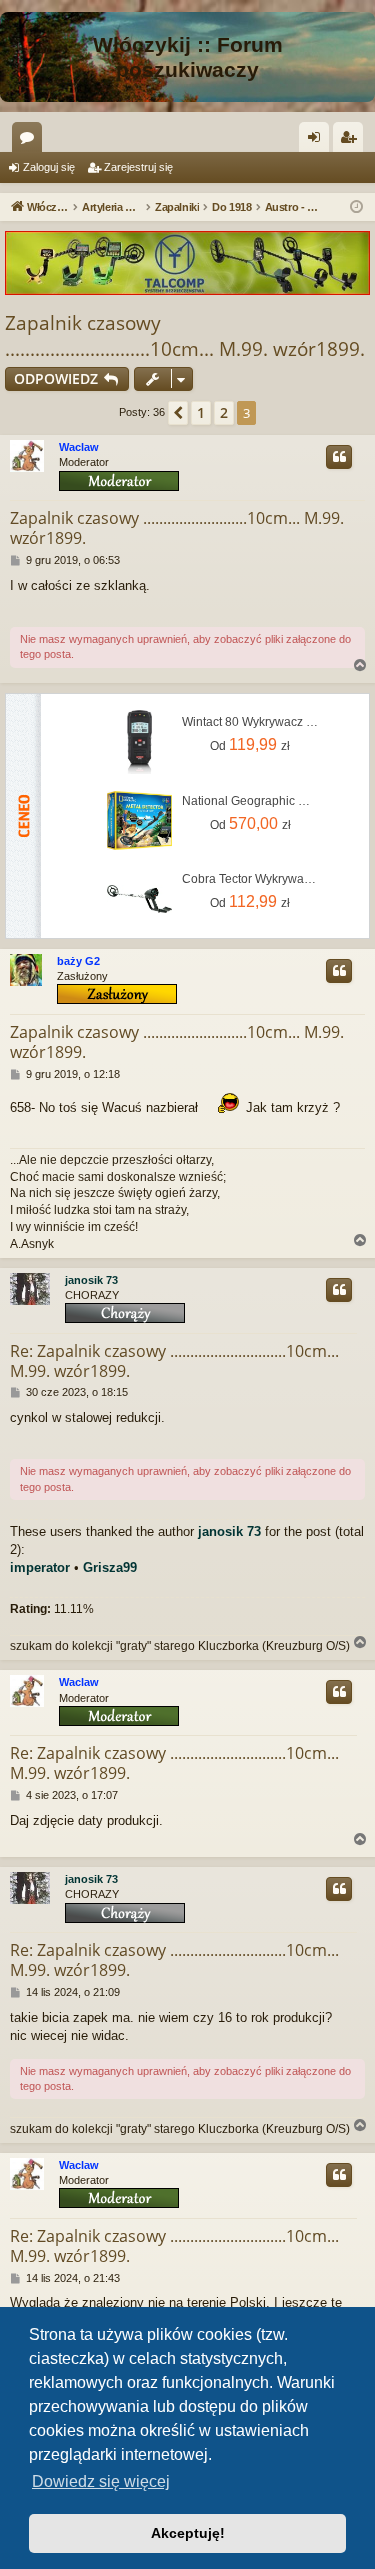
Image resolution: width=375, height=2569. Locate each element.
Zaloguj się (49, 167)
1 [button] (201, 412)
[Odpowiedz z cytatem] (339, 457)
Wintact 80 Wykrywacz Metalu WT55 (250, 722)
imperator (40, 1567)
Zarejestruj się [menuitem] (352, 141)
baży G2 (78, 961)
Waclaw (79, 447)
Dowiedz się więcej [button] (101, 2481)
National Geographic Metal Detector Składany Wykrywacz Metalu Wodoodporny (250, 801)
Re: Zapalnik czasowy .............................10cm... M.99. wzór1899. (174, 1361)
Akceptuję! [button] (188, 2533)
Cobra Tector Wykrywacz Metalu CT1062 (250, 879)
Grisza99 (110, 1567)
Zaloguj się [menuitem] (318, 141)
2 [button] (224, 412)
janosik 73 (91, 1280)
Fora (31, 141)
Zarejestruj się (138, 167)
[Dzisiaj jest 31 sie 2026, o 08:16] (356, 207)
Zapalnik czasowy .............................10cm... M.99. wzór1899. (185, 336)
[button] (178, 413)
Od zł (250, 744)
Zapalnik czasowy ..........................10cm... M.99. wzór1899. (177, 528)
